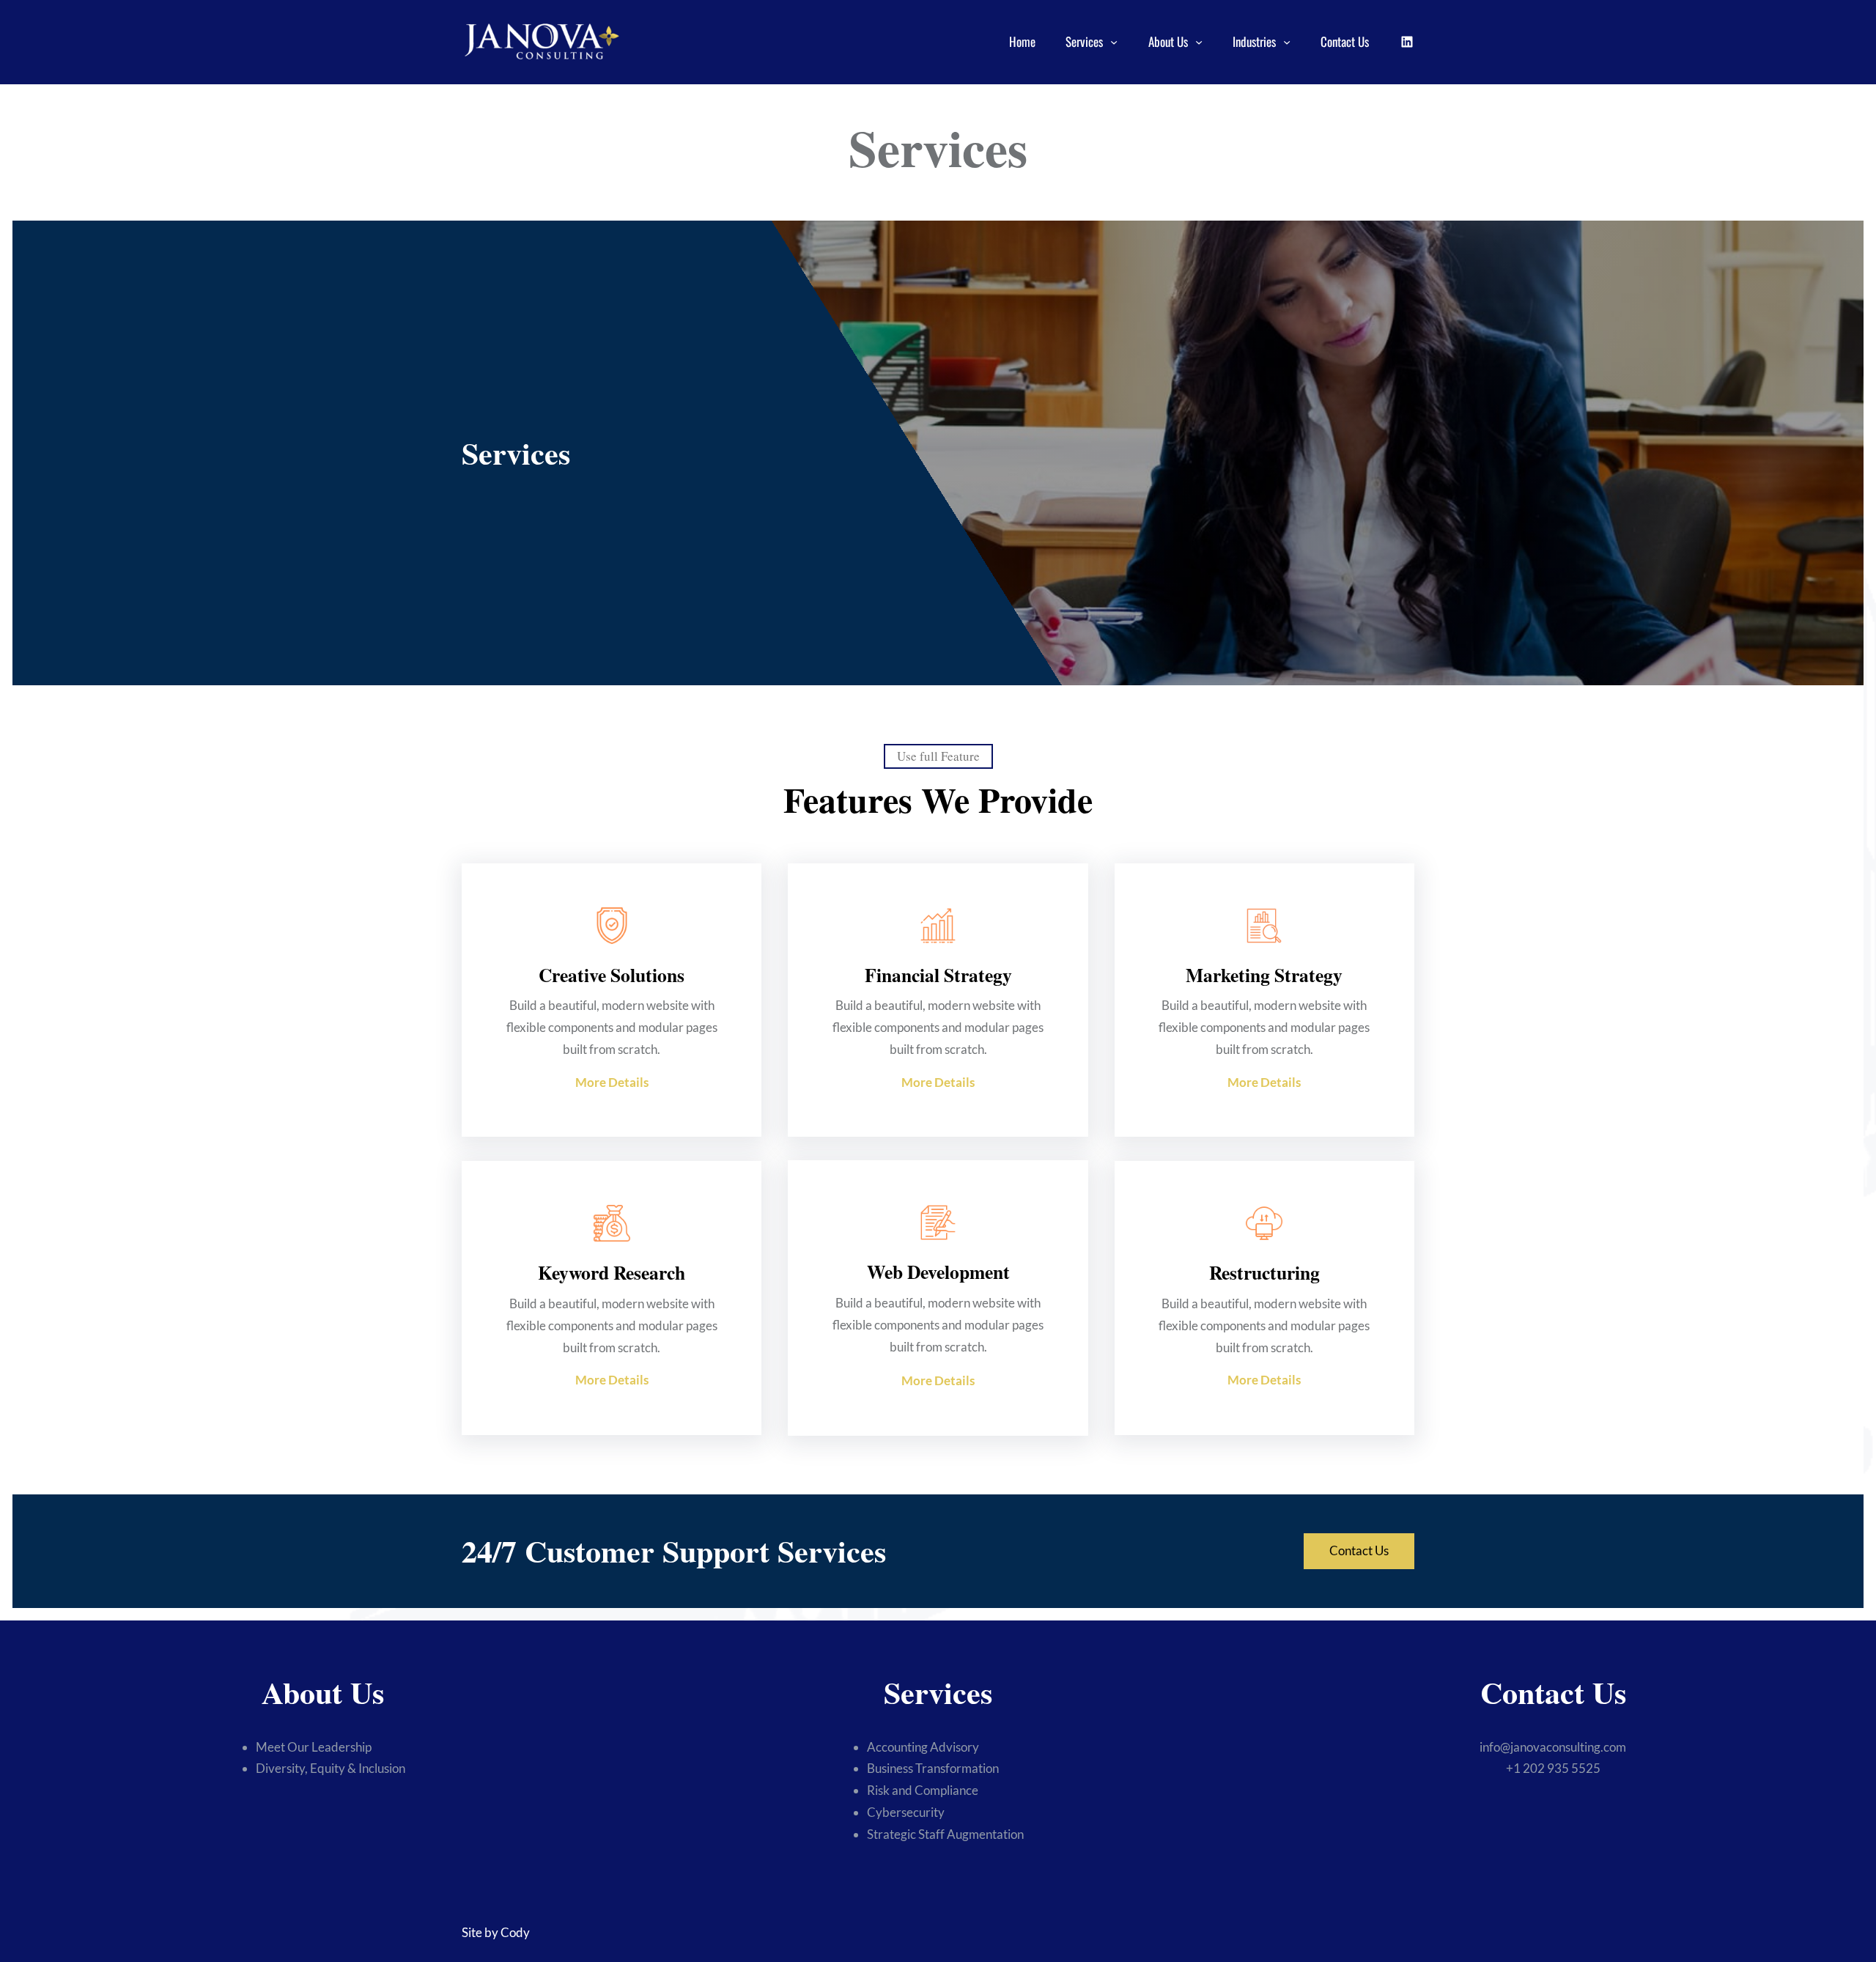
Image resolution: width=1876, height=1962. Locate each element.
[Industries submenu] (1287, 42)
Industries (1254, 41)
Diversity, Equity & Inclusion (330, 1768)
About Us (1168, 41)
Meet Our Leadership (314, 1747)
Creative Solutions (612, 975)
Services (1084, 41)
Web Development (938, 1272)
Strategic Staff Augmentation (945, 1834)
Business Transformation (933, 1768)
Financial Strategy (938, 975)
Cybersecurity (906, 1812)
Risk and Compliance (923, 1790)
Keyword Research (612, 1272)
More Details (612, 1082)
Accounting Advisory (923, 1747)
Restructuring (1264, 1272)
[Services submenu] (1114, 42)
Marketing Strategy (1264, 975)
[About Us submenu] (1199, 42)
